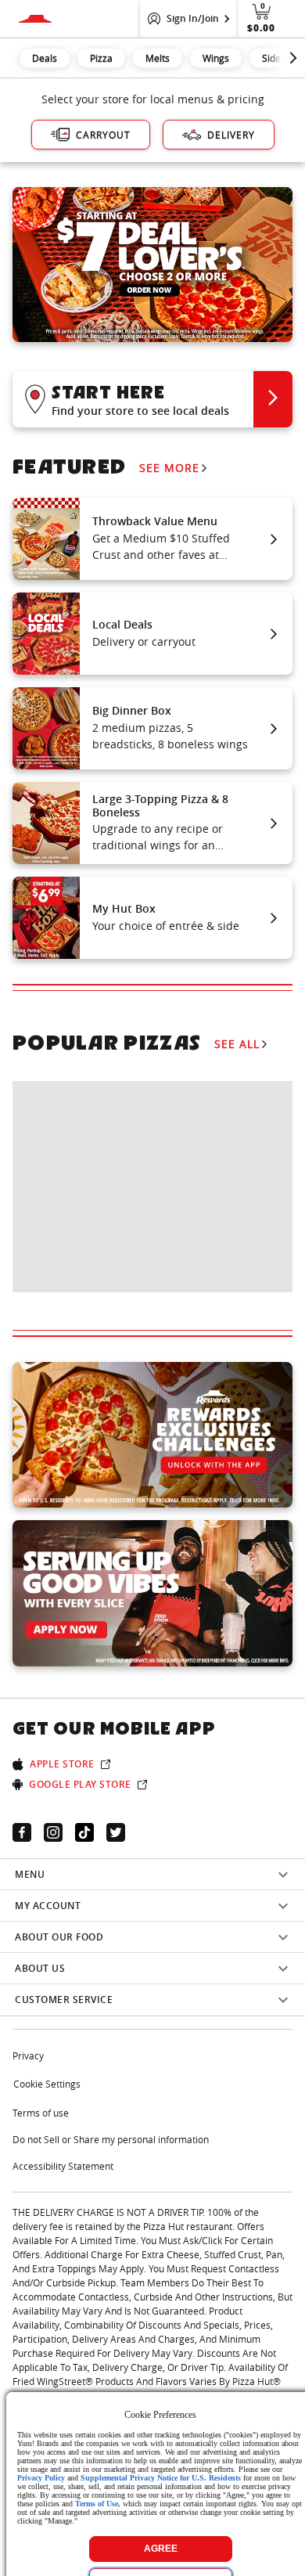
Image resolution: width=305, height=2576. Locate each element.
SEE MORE (169, 468)
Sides (274, 58)
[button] (152, 399)
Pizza (101, 58)
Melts (158, 58)
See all (237, 1044)
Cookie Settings (47, 2084)
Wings (216, 58)
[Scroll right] (293, 58)
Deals (45, 58)
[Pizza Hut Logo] (35, 19)
